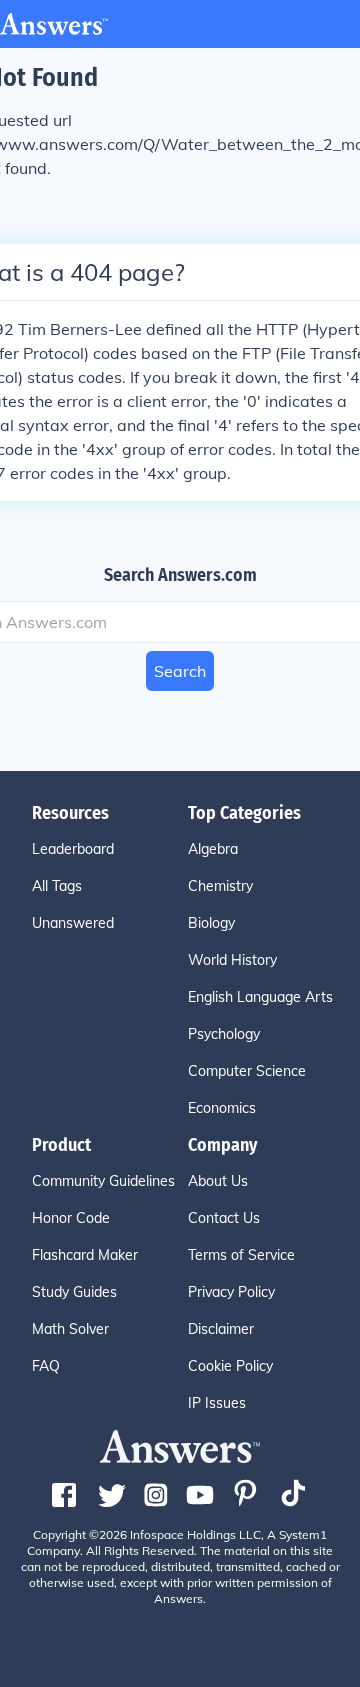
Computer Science (247, 1071)
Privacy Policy (231, 1292)
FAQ (46, 1366)
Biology (211, 923)
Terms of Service (241, 1255)
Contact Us (224, 1218)
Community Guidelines (103, 1181)
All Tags (57, 886)
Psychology (224, 1034)
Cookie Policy (230, 1366)
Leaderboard (73, 849)
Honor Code (71, 1218)
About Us (218, 1181)
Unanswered (73, 923)
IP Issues (217, 1403)
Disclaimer (221, 1329)
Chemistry (220, 886)
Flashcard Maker (85, 1255)
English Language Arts (260, 997)
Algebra (213, 849)
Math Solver (70, 1329)
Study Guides (74, 1292)
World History (232, 960)
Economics (222, 1108)
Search (180, 671)
